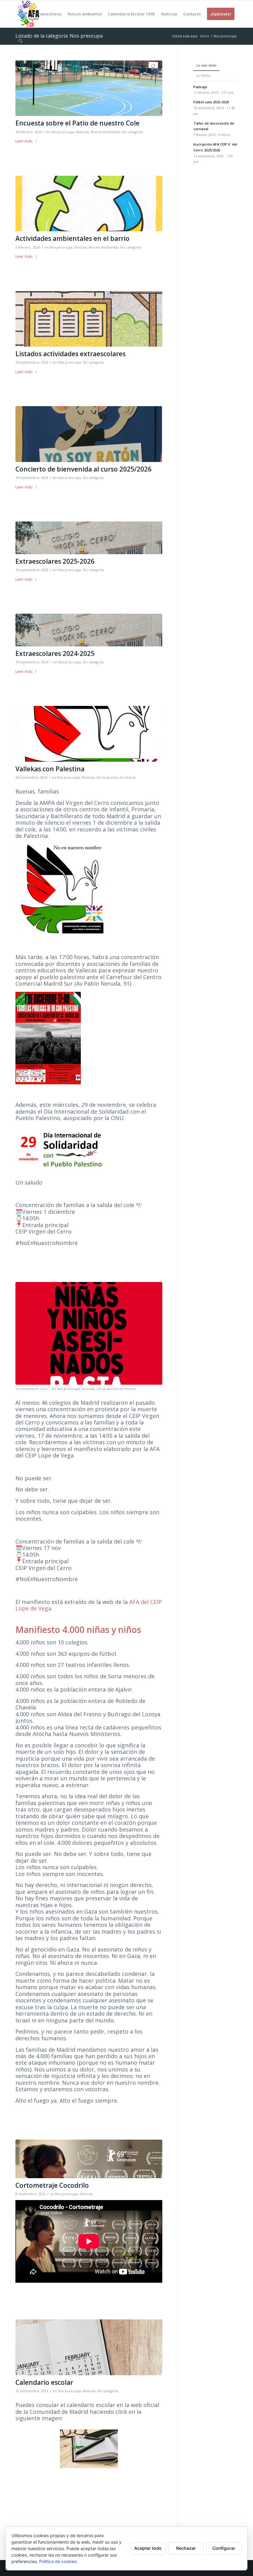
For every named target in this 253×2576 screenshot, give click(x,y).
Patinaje (200, 87)
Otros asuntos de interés (116, 777)
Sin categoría (132, 132)
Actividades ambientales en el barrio (73, 238)
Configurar (224, 2548)
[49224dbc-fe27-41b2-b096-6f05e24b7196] (89, 1333)
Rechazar (186, 2548)
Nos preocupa (63, 132)
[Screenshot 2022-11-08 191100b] (89, 2159)
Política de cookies (58, 2561)
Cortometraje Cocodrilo (52, 2185)
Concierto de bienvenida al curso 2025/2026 (83, 469)
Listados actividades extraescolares (71, 354)
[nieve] (89, 538)
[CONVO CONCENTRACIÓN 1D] (89, 734)
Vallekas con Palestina (50, 769)
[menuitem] (22, 14)
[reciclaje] (89, 204)
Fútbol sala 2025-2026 (211, 102)
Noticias (83, 132)
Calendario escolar (44, 2382)
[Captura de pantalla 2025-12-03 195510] (89, 88)
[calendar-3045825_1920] (89, 2347)
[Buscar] (21, 41)
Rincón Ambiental (105, 132)
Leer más (24, 141)
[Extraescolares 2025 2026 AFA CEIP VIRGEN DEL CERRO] (89, 319)
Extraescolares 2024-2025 (55, 653)
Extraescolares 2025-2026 (55, 561)
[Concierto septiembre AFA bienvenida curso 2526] (89, 434)
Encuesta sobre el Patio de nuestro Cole (77, 123)
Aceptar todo (148, 2548)
